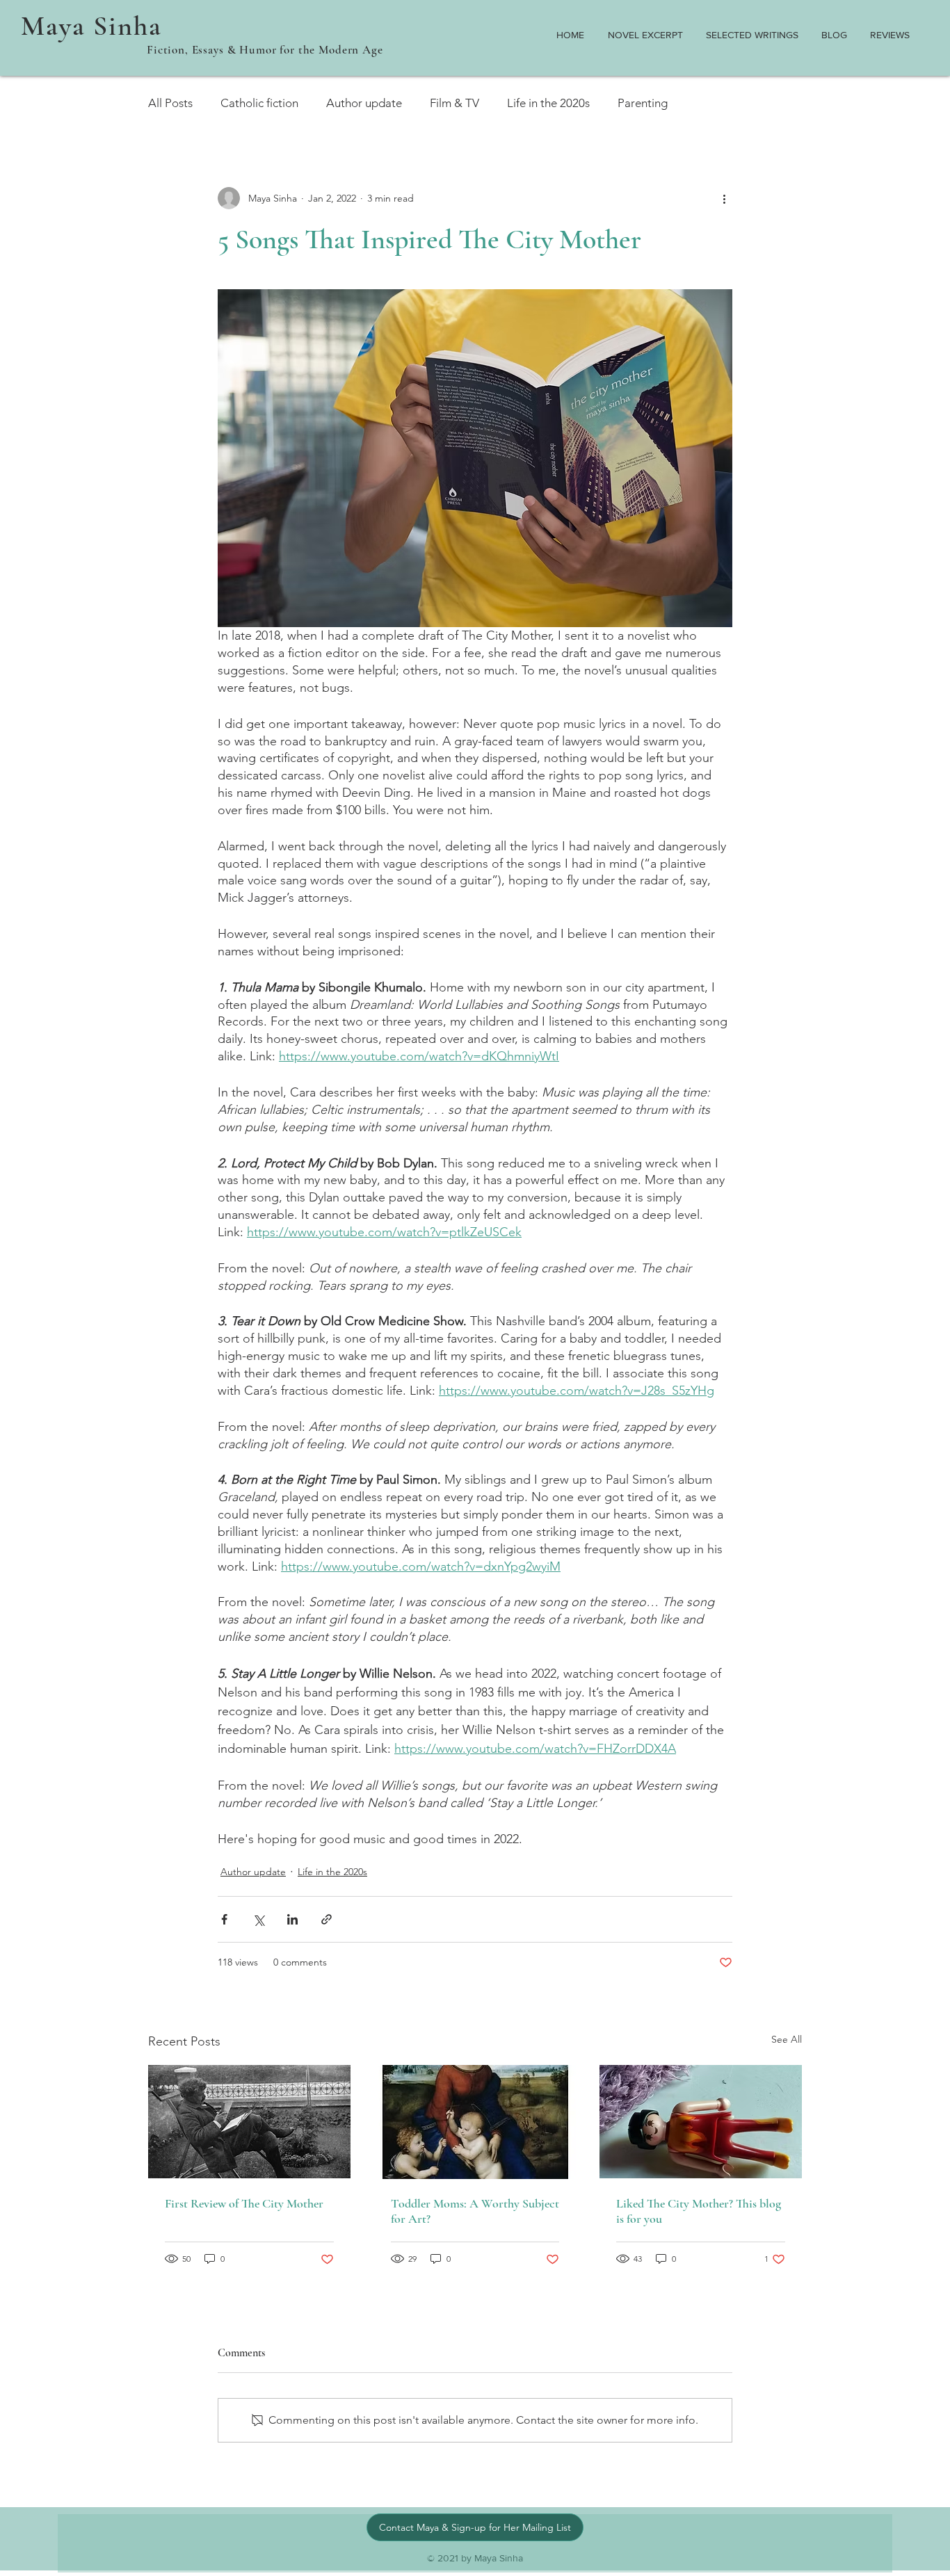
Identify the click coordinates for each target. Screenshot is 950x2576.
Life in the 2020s (548, 103)
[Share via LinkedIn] (292, 1919)
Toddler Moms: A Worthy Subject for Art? (475, 2211)
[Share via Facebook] (224, 1919)
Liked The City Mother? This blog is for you (699, 2211)
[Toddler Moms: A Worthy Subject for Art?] (475, 2122)
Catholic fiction (259, 103)
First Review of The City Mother (244, 2203)
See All (787, 2039)
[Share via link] (327, 1919)
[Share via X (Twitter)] (258, 1919)
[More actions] (724, 198)
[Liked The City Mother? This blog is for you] (701, 2122)
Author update (364, 103)
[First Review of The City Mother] (249, 2122)
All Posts (170, 103)
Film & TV (454, 103)
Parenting (643, 103)
